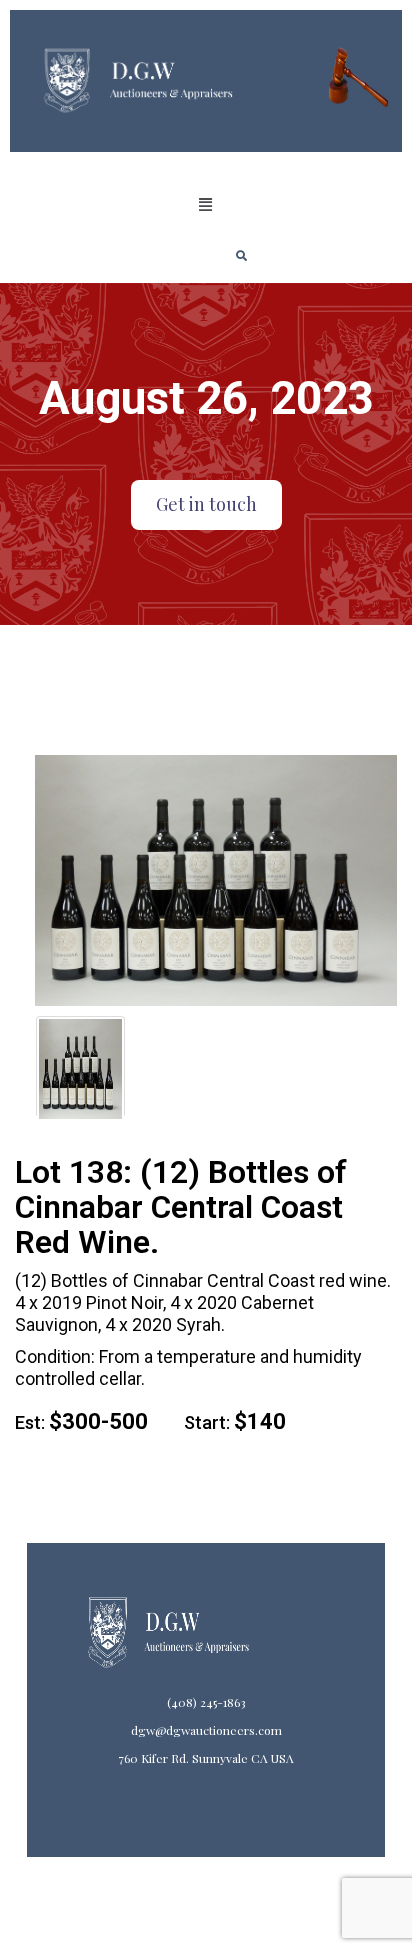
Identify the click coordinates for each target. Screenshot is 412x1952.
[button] (206, 205)
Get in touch (206, 504)
